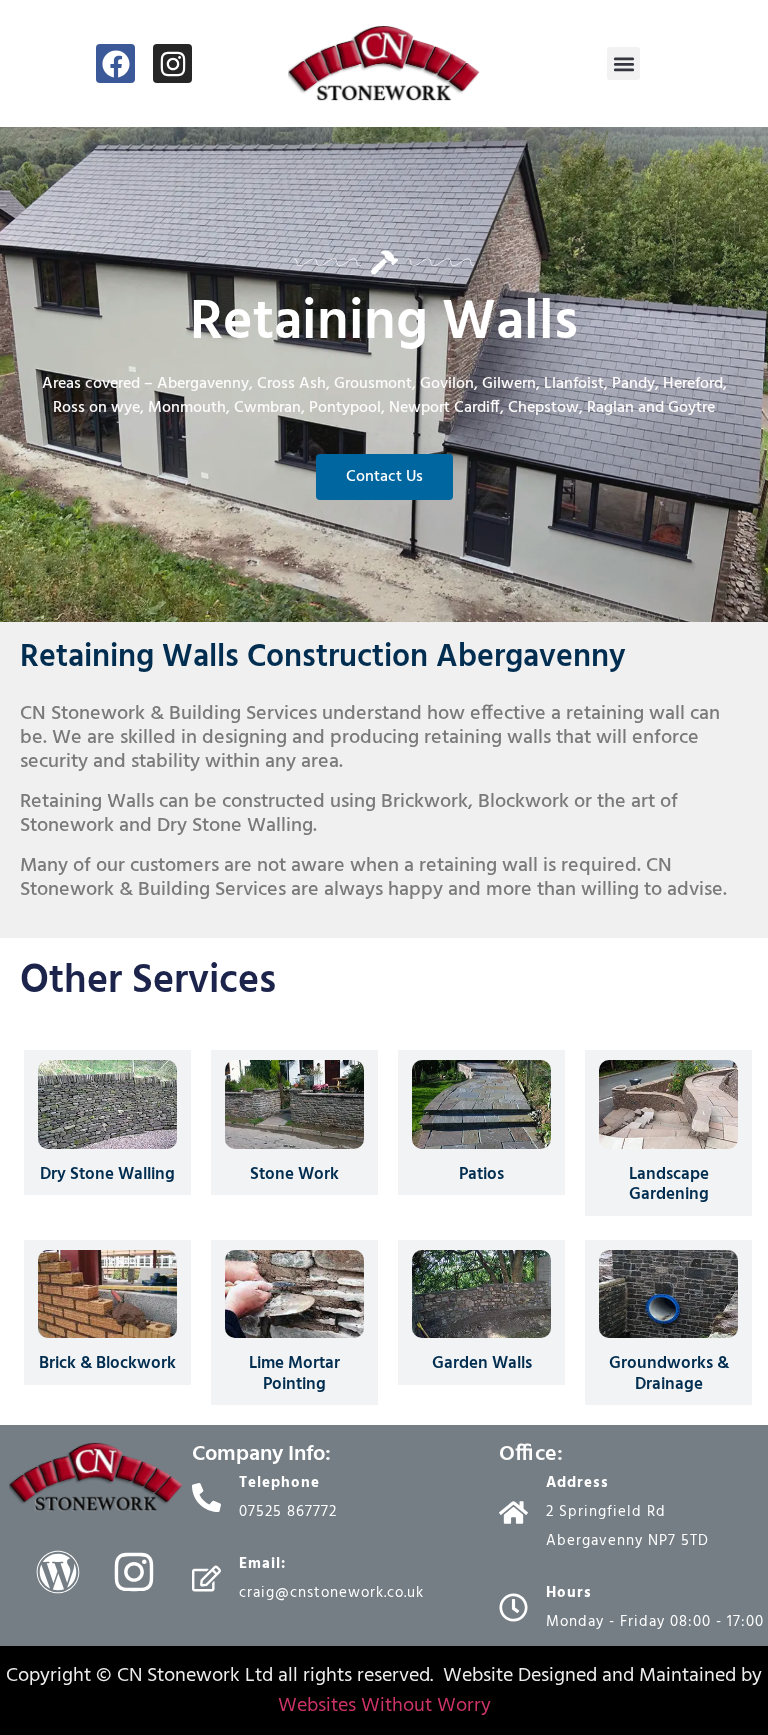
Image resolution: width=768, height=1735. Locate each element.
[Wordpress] (58, 1572)
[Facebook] (115, 63)
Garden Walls (482, 1363)
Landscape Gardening (669, 1184)
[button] (623, 63)
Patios (481, 1174)
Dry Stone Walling (107, 1174)
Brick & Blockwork (107, 1363)
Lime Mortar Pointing (294, 1373)
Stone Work (294, 1174)
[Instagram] (172, 63)
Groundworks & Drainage (669, 1373)
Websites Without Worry (384, 1706)
